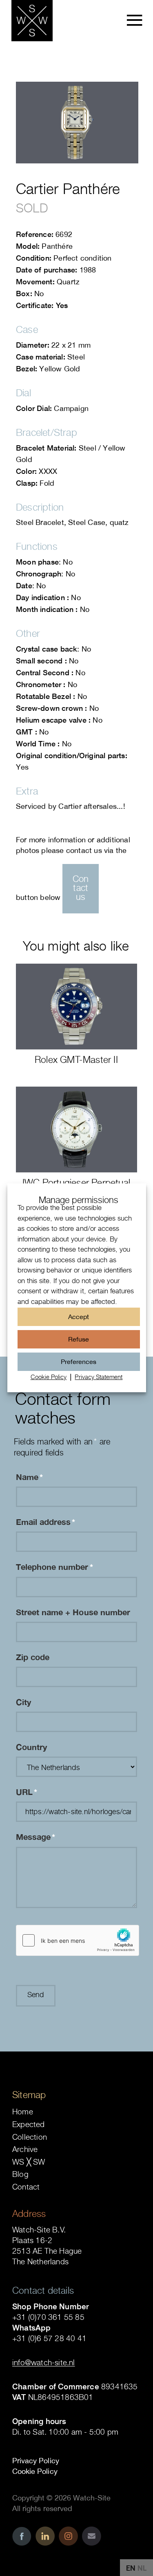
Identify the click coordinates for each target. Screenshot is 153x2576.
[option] (142, 2568)
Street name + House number (73, 1612)
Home (23, 2112)
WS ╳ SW (29, 2162)
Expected (29, 2124)
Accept (79, 1317)
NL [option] (142, 2568)
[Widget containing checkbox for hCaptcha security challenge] (78, 1940)
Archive (25, 2149)
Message (35, 1837)
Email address (46, 1522)
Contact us (81, 888)
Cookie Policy (49, 1377)
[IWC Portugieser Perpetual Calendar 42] (76, 1130)
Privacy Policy (36, 2461)
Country (31, 1747)
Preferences (79, 1362)
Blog (20, 2174)
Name (29, 1477)
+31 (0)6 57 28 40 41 (49, 2338)
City (23, 1702)
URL (27, 1792)
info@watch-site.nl (44, 2362)
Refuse (79, 1339)
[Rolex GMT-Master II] (76, 1007)
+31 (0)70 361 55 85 (48, 2317)
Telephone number (54, 1567)
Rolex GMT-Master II (76, 1059)
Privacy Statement (99, 1377)
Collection (30, 2137)
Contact (26, 2187)
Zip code (33, 1657)
